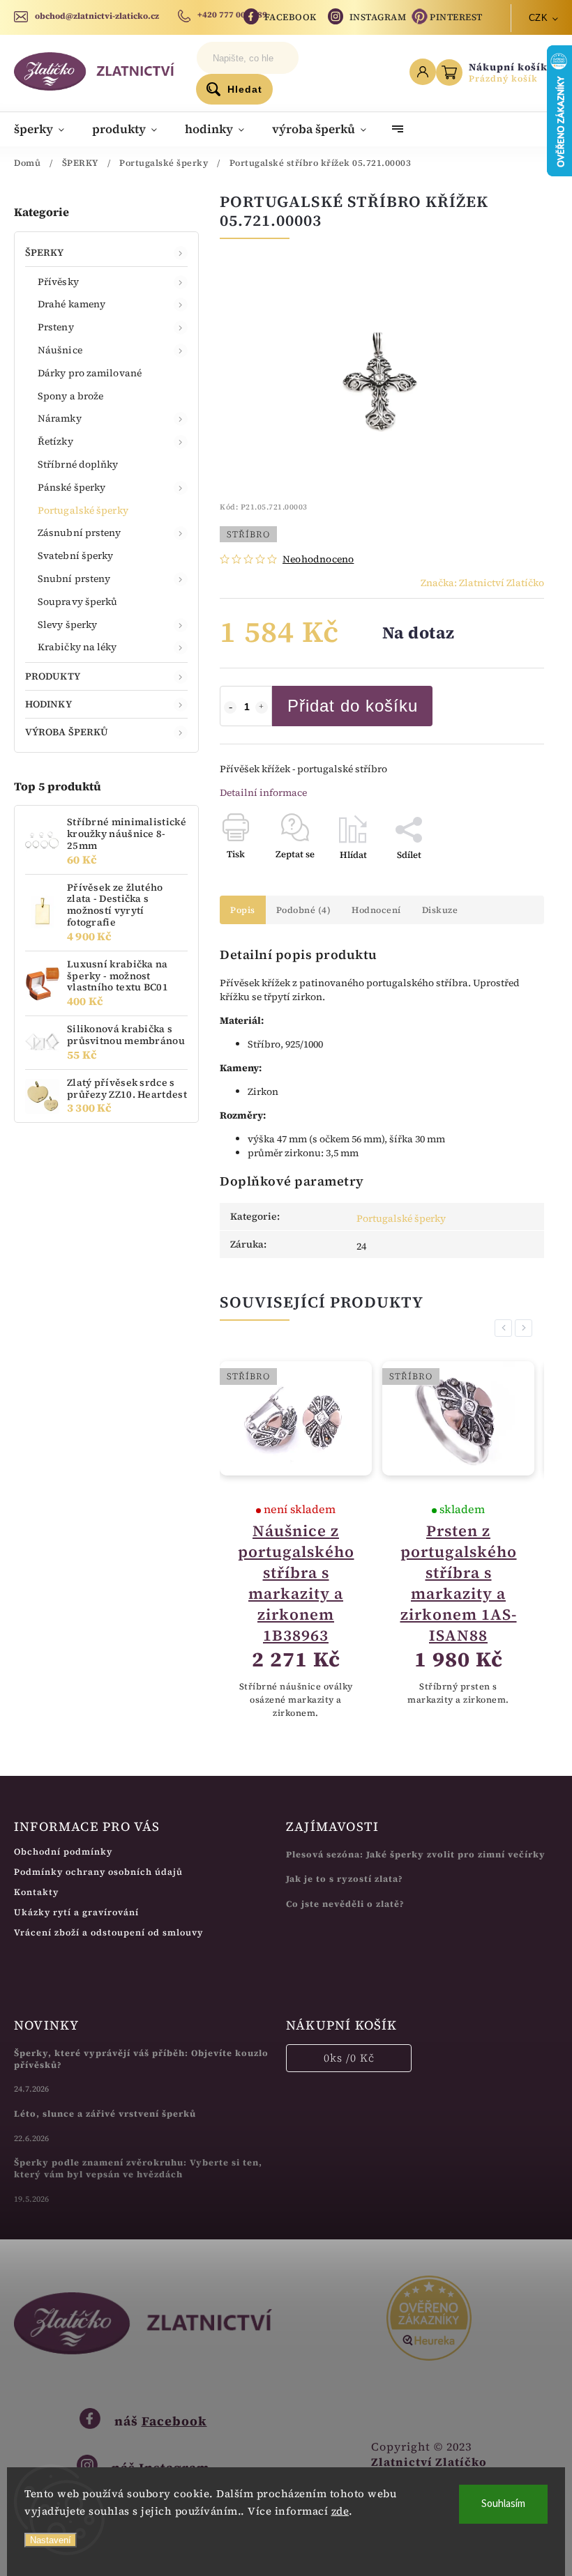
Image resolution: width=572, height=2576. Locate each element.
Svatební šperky (76, 555)
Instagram (378, 17)
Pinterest (456, 17)
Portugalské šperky (83, 510)
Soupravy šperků (78, 601)
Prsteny (56, 327)
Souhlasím (503, 2504)
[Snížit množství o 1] (230, 707)
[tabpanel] (296, 1541)
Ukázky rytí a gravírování (76, 1912)
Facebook (291, 17)
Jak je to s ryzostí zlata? (345, 1879)
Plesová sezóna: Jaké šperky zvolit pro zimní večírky (416, 1854)
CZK (539, 18)
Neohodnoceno (318, 559)
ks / (349, 2058)
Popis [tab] (243, 910)
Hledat (245, 89)
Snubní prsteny (74, 578)
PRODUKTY (53, 676)
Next (526, 1328)
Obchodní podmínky (63, 1852)
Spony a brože (70, 396)
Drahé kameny (71, 304)
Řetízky (55, 441)
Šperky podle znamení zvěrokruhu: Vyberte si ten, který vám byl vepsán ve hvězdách (138, 2168)
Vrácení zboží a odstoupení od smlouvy (108, 1932)
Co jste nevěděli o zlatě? (345, 1904)
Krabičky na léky (77, 647)
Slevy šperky (67, 624)
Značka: (482, 583)
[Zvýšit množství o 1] (262, 707)
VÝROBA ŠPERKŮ (67, 732)
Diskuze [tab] (440, 910)
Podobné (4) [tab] (304, 910)
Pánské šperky (71, 487)
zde (340, 2511)
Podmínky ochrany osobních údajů (98, 1872)
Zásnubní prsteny (80, 532)
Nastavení (51, 2540)
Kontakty (36, 1892)
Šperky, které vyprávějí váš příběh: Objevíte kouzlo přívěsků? (141, 2059)
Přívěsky (58, 282)
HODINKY (48, 704)
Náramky (60, 418)
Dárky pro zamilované (90, 373)
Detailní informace (263, 792)
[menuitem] (46, 129)
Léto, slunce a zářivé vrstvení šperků (105, 2114)
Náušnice (60, 350)
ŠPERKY (45, 252)
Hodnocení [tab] (376, 910)
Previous (506, 1328)
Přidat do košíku (353, 706)
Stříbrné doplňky (78, 464)
